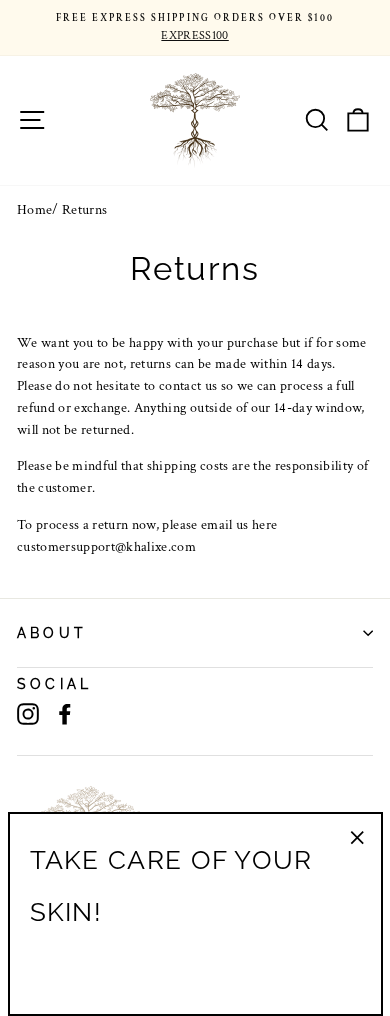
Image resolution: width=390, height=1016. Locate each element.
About (52, 633)
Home (34, 210)
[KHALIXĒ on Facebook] (65, 714)
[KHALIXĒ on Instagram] (28, 714)
